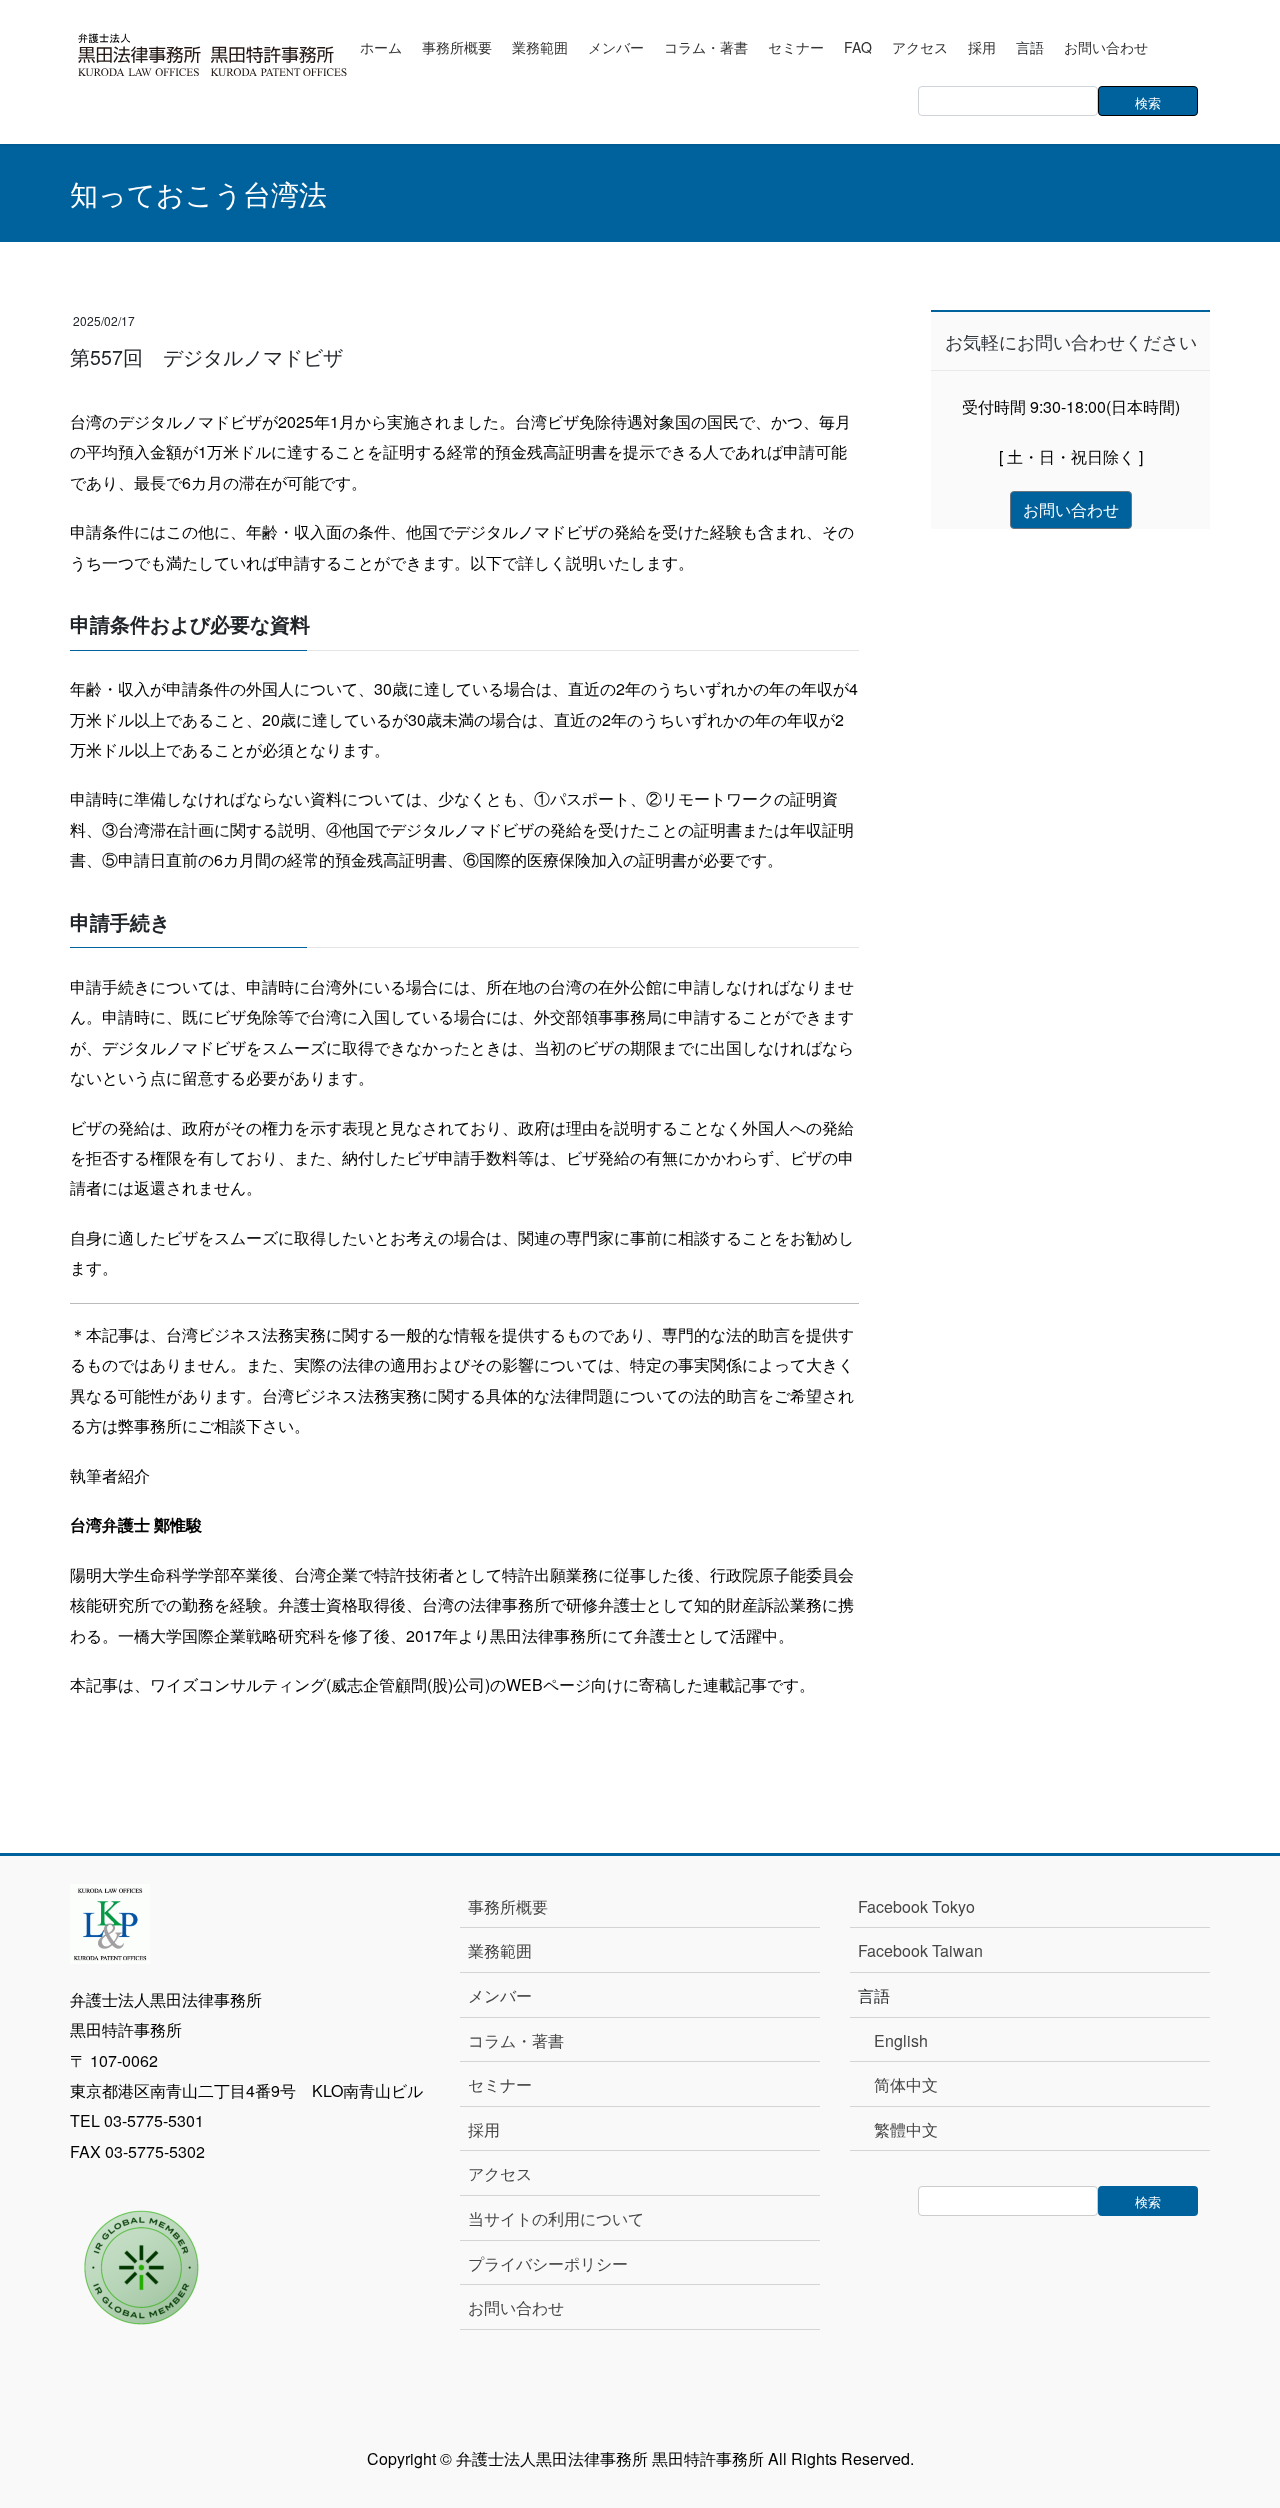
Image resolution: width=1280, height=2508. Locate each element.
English (901, 2040)
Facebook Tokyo (924, 1906)
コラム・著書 (516, 2040)
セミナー (500, 2084)
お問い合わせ (516, 2307)
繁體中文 (906, 2129)
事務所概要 (508, 1906)
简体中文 (906, 2084)
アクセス (500, 2173)
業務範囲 (500, 1950)
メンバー (500, 1995)
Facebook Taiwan (920, 1950)
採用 (484, 2129)
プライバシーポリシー (548, 2263)
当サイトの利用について (556, 2218)
